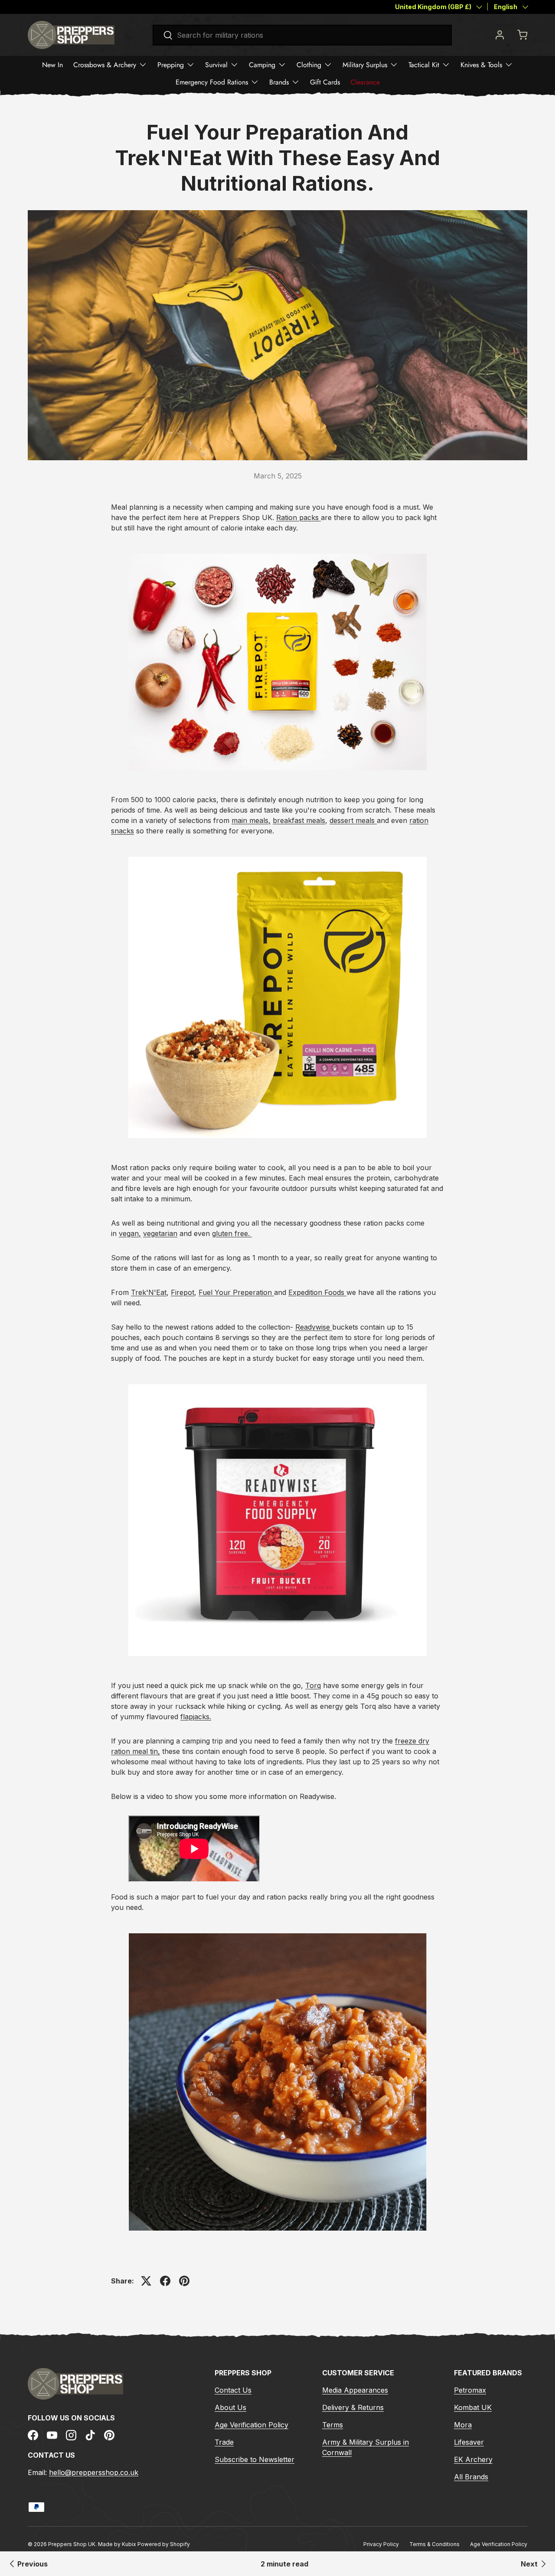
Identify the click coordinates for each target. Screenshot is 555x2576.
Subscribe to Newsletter (255, 2459)
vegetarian (160, 1233)
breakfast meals (299, 820)
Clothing (309, 65)
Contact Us (233, 2390)
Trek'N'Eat (149, 1292)
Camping (262, 65)
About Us (230, 2407)
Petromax (470, 2390)
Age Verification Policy (251, 2425)
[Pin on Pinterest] (184, 2281)
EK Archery (473, 2459)
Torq (313, 1685)
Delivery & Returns (353, 2407)
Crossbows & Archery (105, 65)
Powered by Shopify (164, 2544)
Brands (279, 82)
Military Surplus (365, 65)
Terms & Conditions (434, 2544)
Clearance (365, 82)
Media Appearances (355, 2390)
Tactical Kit (424, 65)
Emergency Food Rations (212, 82)
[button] (522, 35)
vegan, (130, 1233)
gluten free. (232, 1233)
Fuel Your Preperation (235, 1292)
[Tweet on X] (146, 2281)
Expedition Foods (316, 1292)
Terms (333, 2425)
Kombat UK (473, 2407)
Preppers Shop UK (72, 2544)
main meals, (251, 820)
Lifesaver (469, 2442)
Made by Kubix (118, 2544)
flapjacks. (196, 1717)
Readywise (313, 1327)
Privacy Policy (381, 2544)
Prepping (171, 65)
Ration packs (297, 517)
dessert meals (352, 820)
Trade (224, 2442)
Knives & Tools (481, 65)
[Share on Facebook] (165, 2281)
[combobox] (302, 35)
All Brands (471, 2477)
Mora (463, 2425)
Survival (216, 65)
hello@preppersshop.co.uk (94, 2472)
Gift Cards (325, 82)
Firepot (183, 1292)
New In (52, 65)
